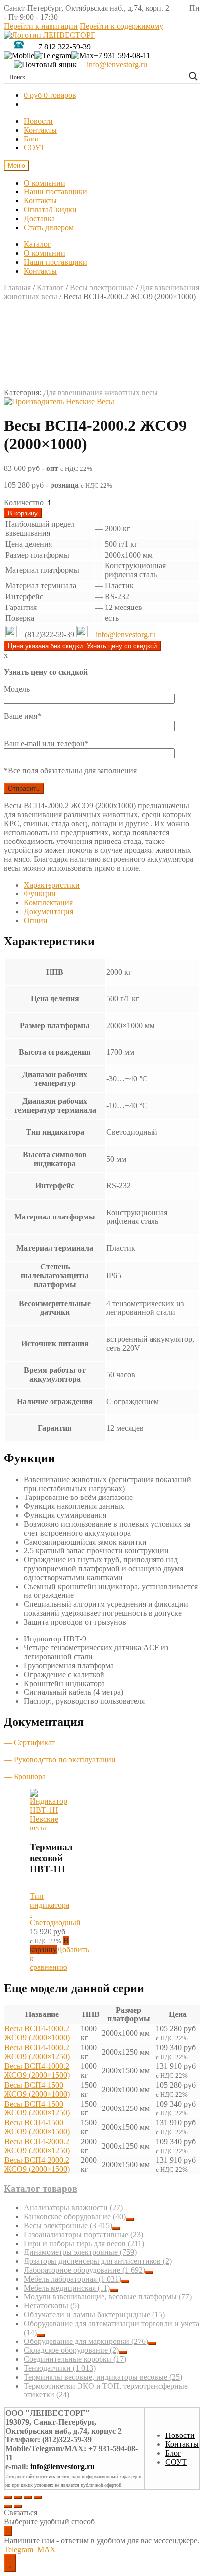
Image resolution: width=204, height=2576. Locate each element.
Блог (32, 139)
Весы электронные (102, 288)
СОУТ (34, 148)
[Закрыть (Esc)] (8, 2497)
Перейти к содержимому (122, 26)
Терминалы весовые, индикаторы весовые (103, 2377)
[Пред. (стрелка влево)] (8, 2506)
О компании (45, 183)
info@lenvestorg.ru (117, 65)
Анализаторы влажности (73, 2208)
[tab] (112, 885)
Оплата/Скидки (50, 210)
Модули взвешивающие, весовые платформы (108, 2297)
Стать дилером (49, 227)
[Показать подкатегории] (130, 2219)
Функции (40, 894)
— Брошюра (25, 1776)
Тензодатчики (60, 2368)
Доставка (39, 218)
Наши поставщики (55, 192)
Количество (24, 502)
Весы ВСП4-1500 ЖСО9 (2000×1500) (37, 2127)
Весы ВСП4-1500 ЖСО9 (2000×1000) (37, 2089)
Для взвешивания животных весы (101, 393)
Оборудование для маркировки (86, 2341)
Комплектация (48, 903)
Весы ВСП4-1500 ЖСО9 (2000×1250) (37, 2108)
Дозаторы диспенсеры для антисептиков (98, 2261)
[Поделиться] (18, 2497)
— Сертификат (29, 1743)
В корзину (23, 513)
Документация (49, 912)
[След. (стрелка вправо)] (18, 2506)
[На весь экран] (28, 2497)
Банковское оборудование (75, 2217)
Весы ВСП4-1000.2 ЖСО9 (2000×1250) (37, 2052)
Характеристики (52, 885)
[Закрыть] (8, 2531)
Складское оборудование (71, 2350)
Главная (17, 288)
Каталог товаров (41, 2188)
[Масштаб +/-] (38, 2497)
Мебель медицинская (67, 2288)
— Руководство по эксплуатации (60, 1759)
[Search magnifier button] (193, 76)
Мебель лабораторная (73, 2279)
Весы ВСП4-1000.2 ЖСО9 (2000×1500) (37, 2071)
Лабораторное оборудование (84, 2270)
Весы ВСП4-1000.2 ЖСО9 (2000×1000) (37, 2033)
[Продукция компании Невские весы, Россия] (59, 402)
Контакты (40, 130)
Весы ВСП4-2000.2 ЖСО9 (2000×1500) (37, 2165)
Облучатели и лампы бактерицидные (94, 2315)
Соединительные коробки (75, 2359)
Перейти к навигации (41, 26)
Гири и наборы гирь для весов (84, 2243)
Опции (36, 920)
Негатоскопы (51, 2306)
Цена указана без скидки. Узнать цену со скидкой (82, 646)
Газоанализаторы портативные (83, 2234)
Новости (38, 121)
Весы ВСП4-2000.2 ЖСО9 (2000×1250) (37, 2146)
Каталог (37, 244)
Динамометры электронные (80, 2252)
